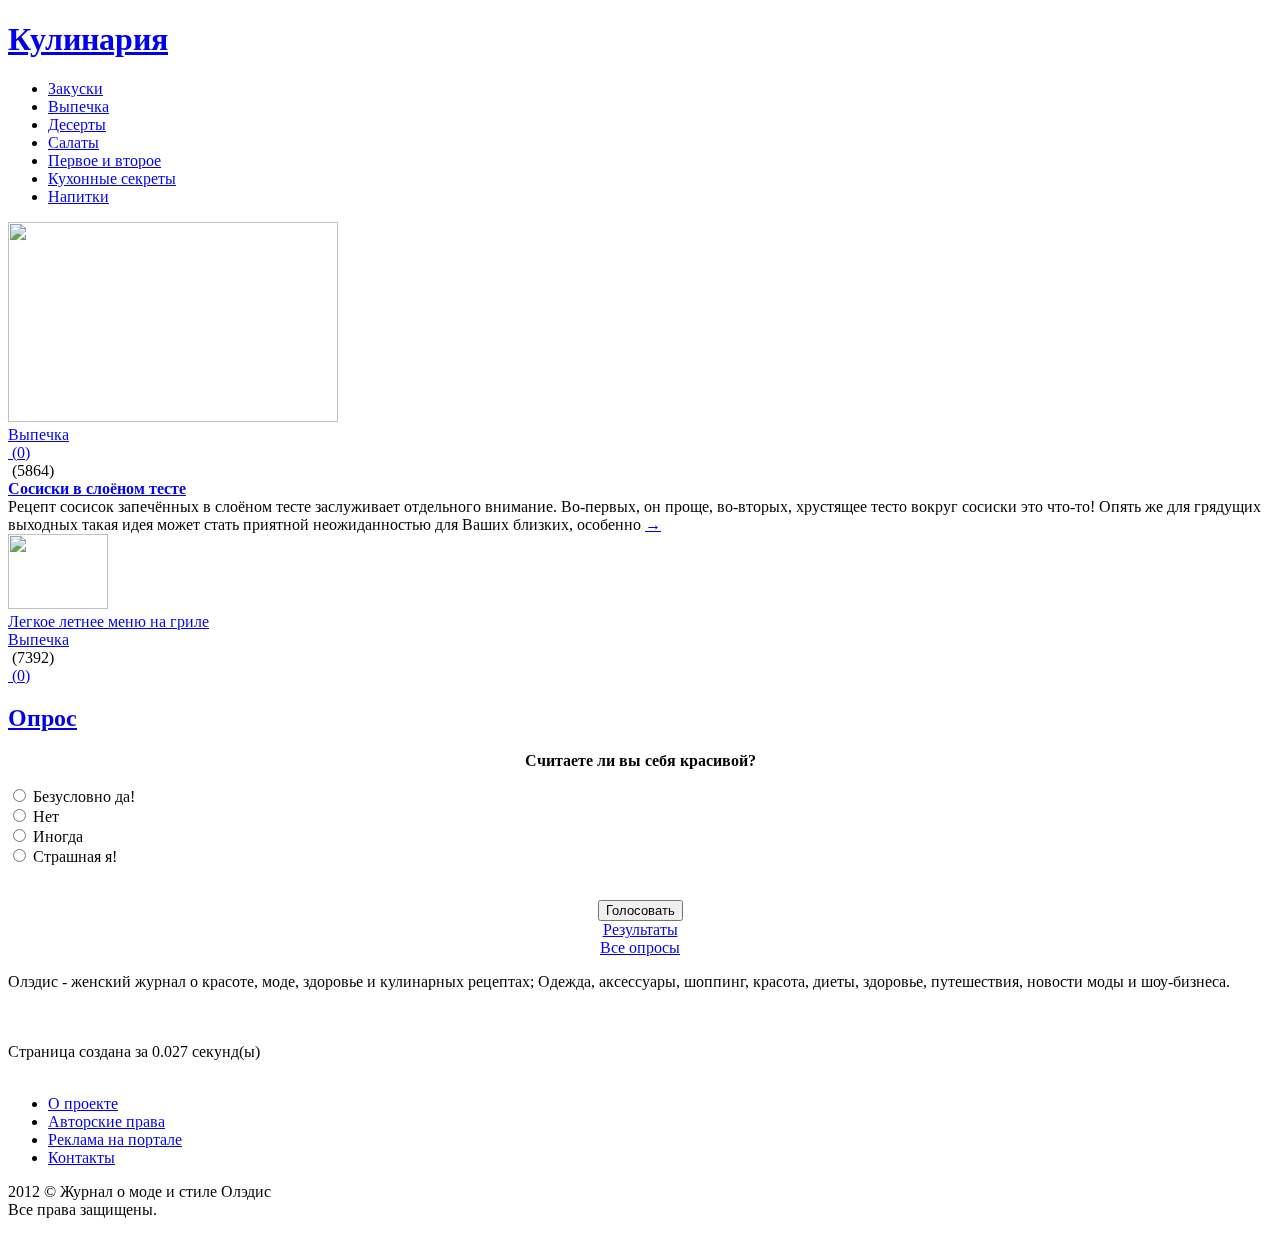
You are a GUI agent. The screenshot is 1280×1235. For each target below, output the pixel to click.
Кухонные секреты (112, 178)
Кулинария (88, 39)
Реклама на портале (115, 1139)
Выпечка (78, 106)
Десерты (77, 124)
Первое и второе (104, 160)
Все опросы (640, 947)
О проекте (83, 1103)
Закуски (75, 88)
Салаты (73, 142)
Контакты (81, 1157)
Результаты (640, 929)
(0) (19, 452)
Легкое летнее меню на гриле (108, 621)
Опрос (42, 718)
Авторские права (106, 1121)
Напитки (78, 196)
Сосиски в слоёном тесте (97, 488)
